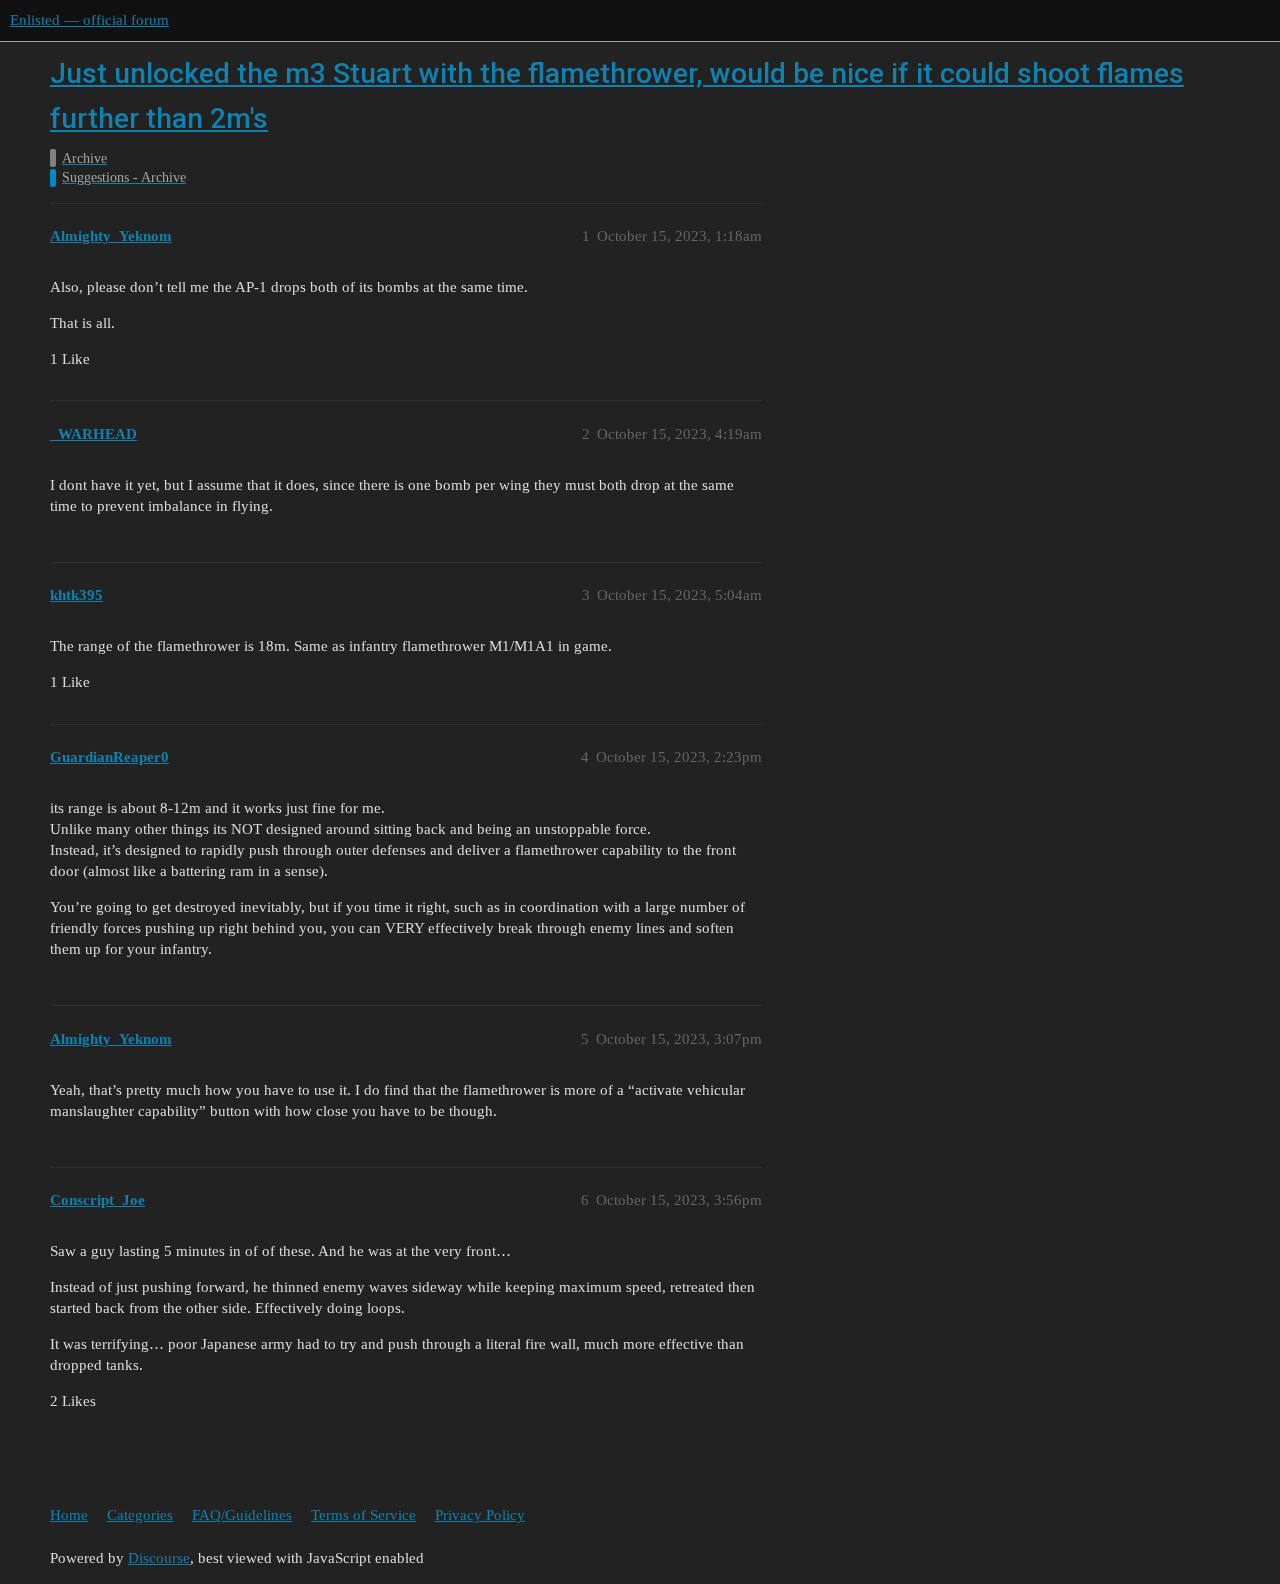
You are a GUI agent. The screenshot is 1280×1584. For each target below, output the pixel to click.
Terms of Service (363, 1515)
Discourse (159, 1558)
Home (69, 1515)
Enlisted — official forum (89, 20)
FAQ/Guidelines (242, 1515)
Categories (140, 1515)
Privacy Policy (480, 1515)
